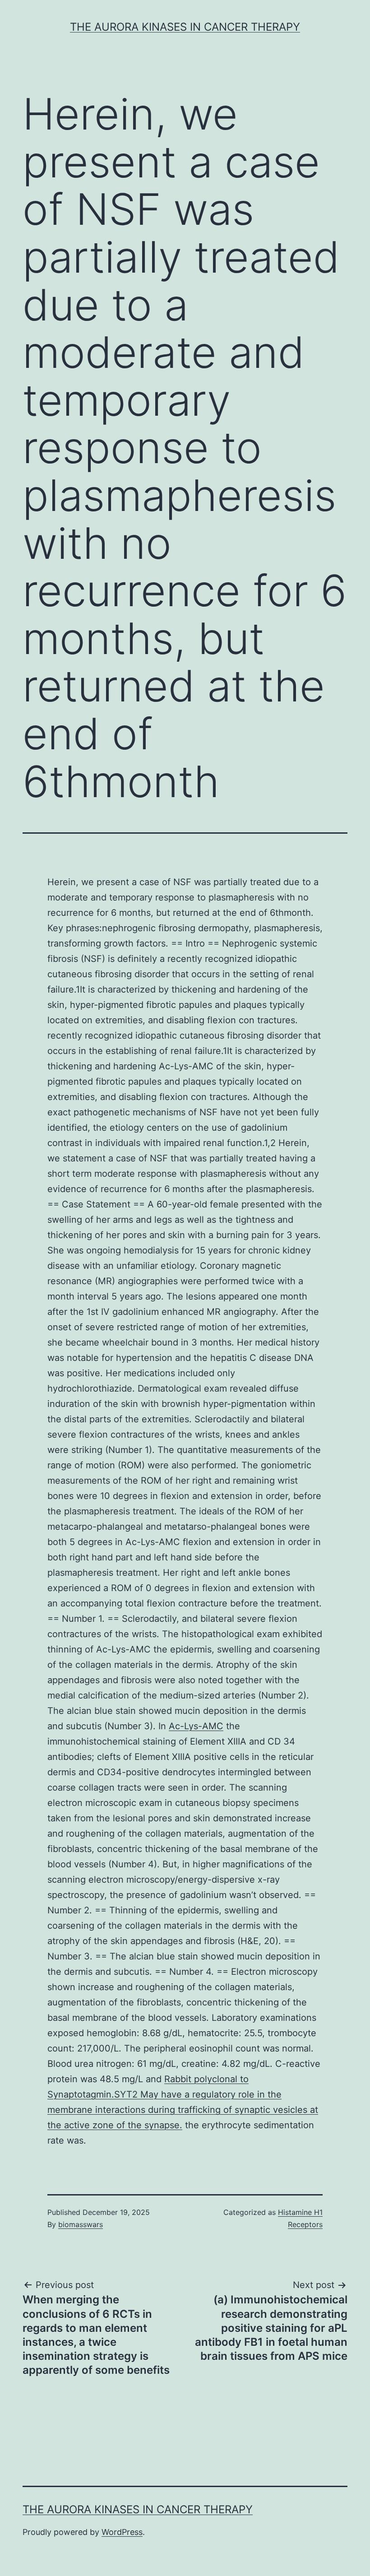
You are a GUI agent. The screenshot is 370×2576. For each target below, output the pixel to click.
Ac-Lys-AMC (196, 1726)
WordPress (122, 2532)
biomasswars (81, 2224)
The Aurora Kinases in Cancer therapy (185, 27)
